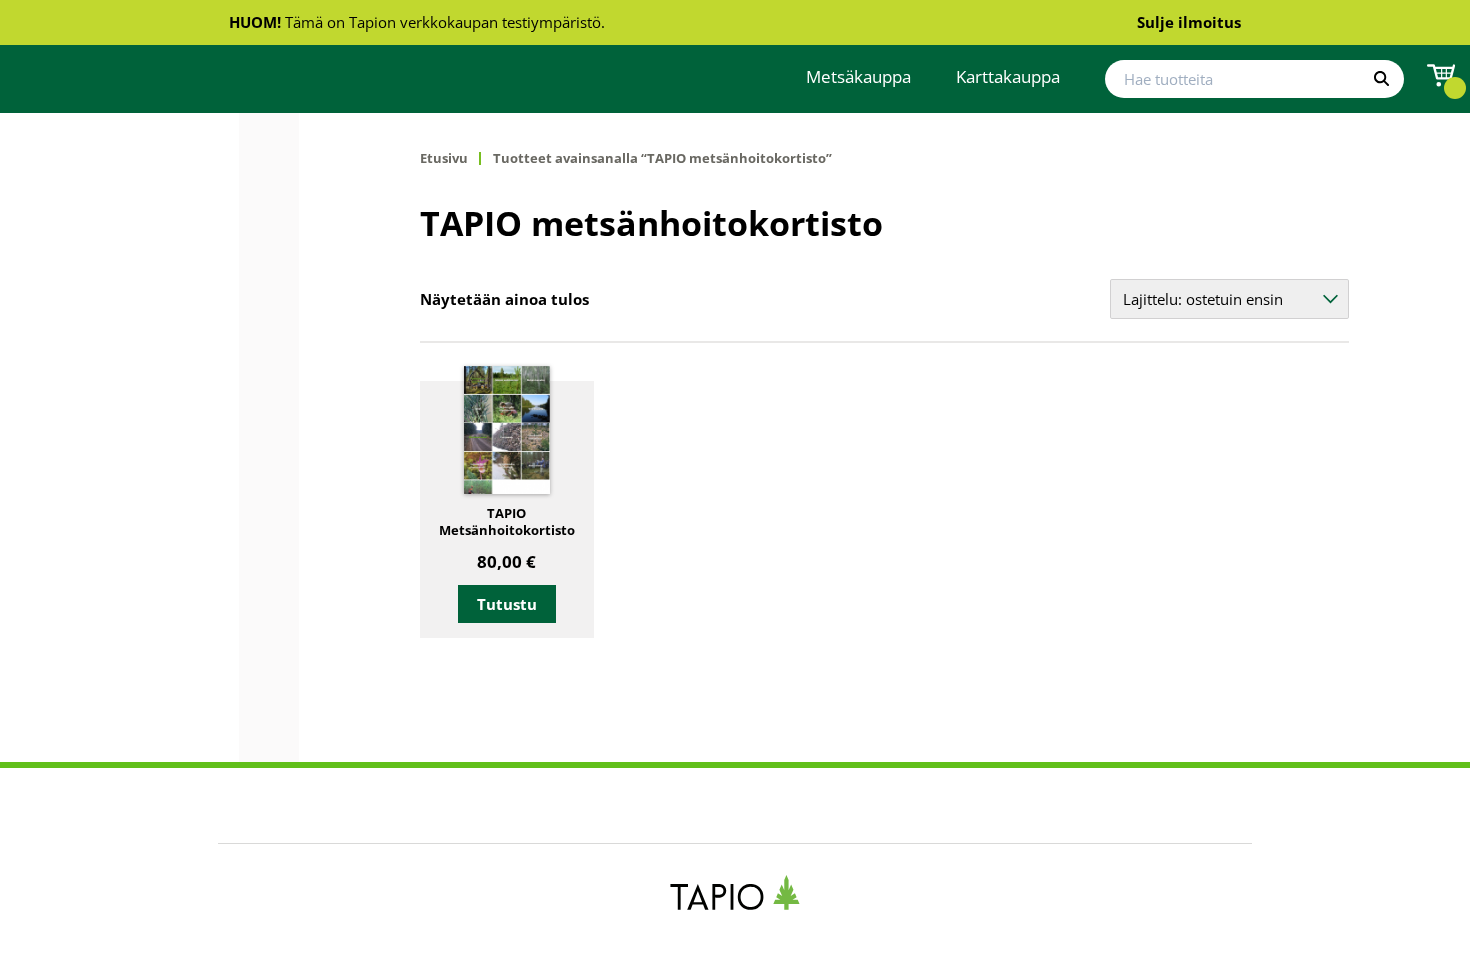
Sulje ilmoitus (1189, 22)
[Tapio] (735, 892)
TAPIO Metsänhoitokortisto (507, 522)
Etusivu (444, 158)
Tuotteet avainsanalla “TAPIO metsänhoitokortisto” (662, 158)
